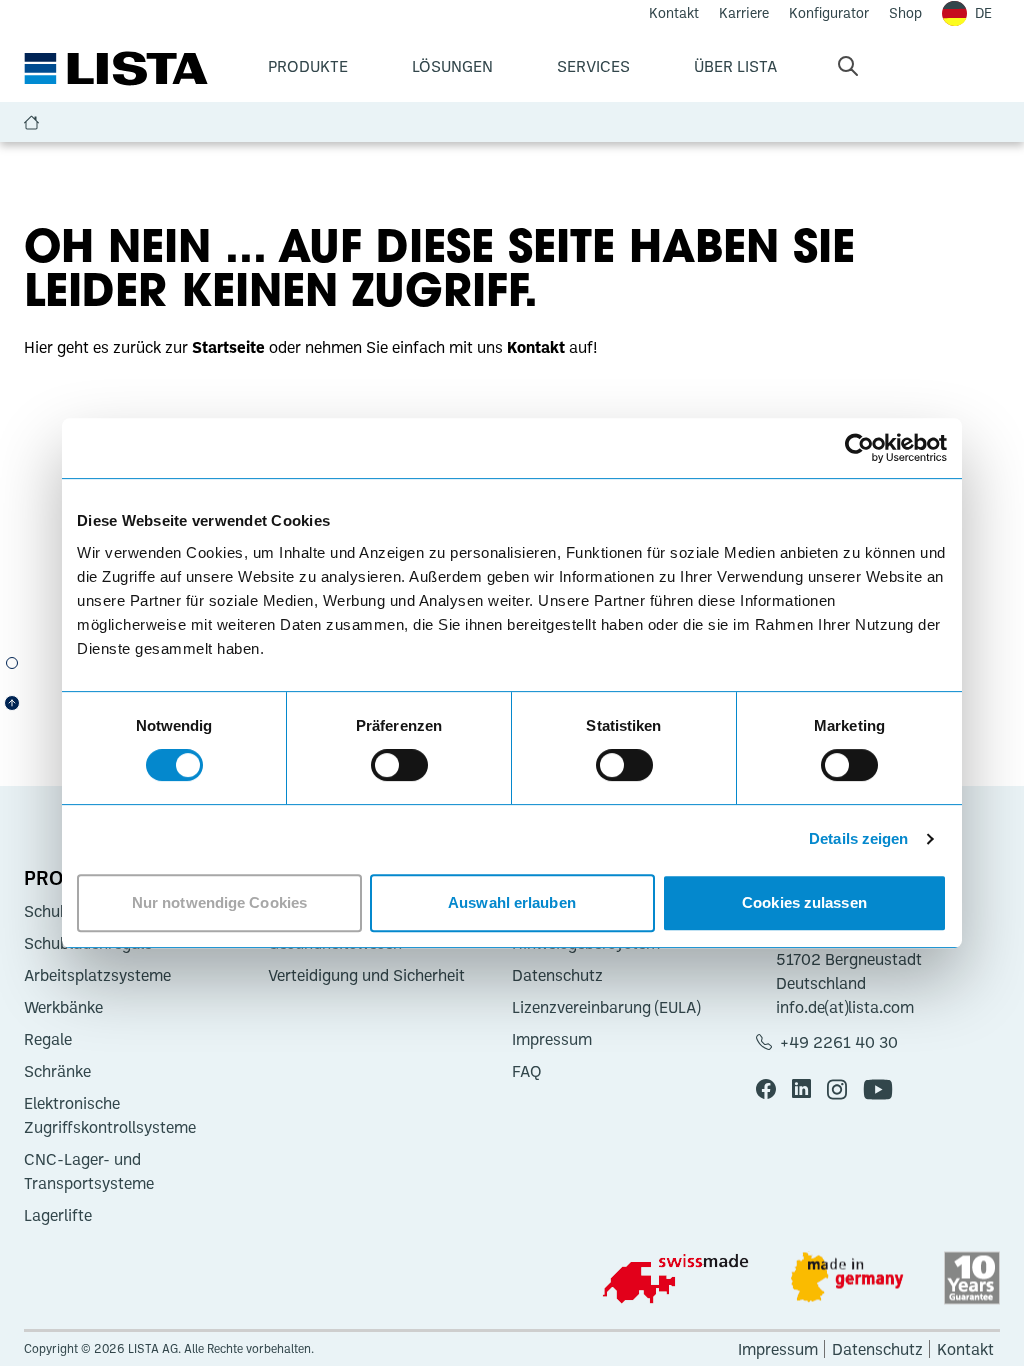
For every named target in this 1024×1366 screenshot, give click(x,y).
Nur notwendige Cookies (219, 902)
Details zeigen (858, 838)
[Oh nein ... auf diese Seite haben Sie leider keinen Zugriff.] (12, 663)
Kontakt (965, 1349)
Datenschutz (557, 975)
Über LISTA (735, 66)
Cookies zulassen (804, 902)
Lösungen (452, 66)
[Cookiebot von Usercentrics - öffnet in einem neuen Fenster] (859, 448)
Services (593, 66)
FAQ (527, 1071)
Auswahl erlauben (512, 902)
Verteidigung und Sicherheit (366, 975)
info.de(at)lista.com (845, 1007)
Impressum (552, 1039)
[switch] (399, 765)
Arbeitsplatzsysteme (97, 975)
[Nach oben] (12, 703)
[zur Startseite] (116, 69)
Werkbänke (63, 1007)
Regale (48, 1039)
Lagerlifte (58, 1215)
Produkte (308, 66)
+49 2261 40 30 (839, 1042)
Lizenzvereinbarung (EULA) (606, 1007)
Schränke (57, 1071)
